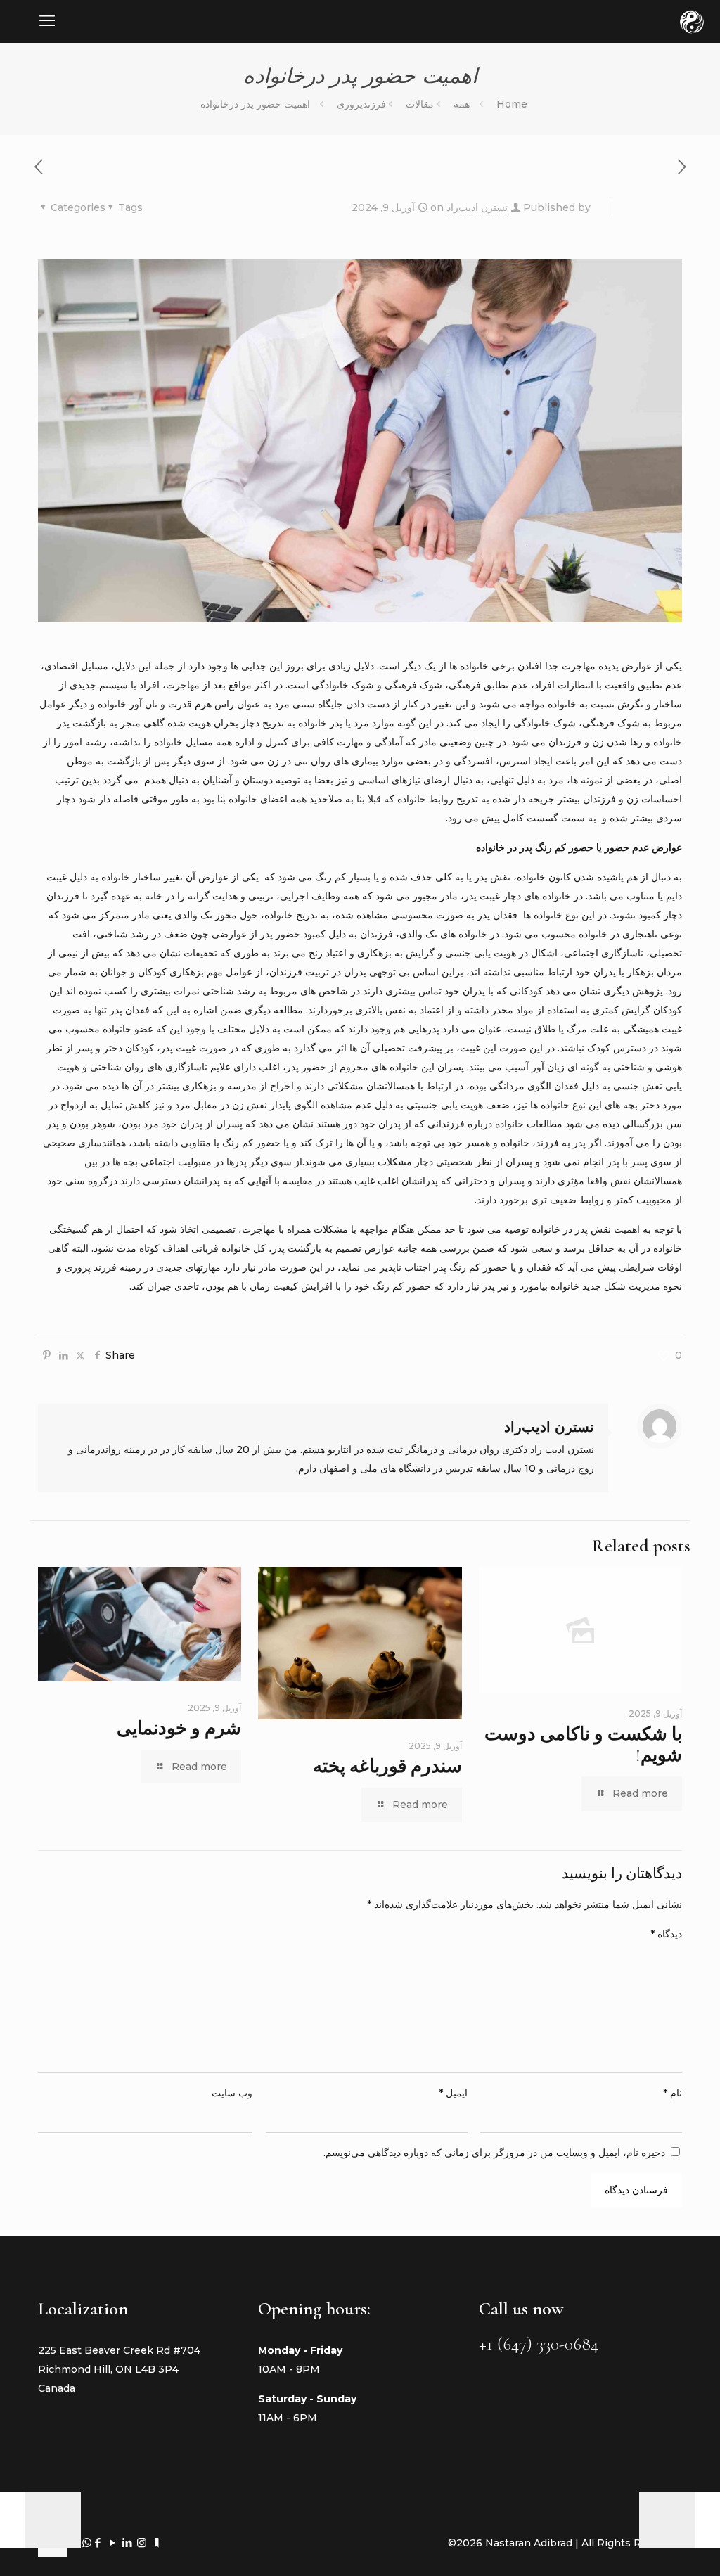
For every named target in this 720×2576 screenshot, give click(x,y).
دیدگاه (666, 1934)
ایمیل (453, 2093)
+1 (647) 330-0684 (539, 2344)
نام (673, 2093)
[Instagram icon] (142, 2543)
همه (462, 104)
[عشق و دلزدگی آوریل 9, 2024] (708, 2520)
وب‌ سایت (232, 2093)
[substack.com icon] (156, 2543)
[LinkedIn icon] (127, 2543)
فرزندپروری (361, 104)
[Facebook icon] (97, 2543)
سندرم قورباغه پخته (387, 1766)
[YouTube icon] (112, 2543)
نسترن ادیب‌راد (477, 207)
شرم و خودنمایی (179, 1728)
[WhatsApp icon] (87, 2543)
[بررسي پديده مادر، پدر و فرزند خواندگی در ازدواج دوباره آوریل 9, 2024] (12, 2520)
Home (512, 104)
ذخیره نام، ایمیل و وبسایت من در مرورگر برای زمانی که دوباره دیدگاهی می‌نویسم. (494, 2153)
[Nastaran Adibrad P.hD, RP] (692, 21)
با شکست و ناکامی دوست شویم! (583, 1744)
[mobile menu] (47, 21)
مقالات (420, 104)
